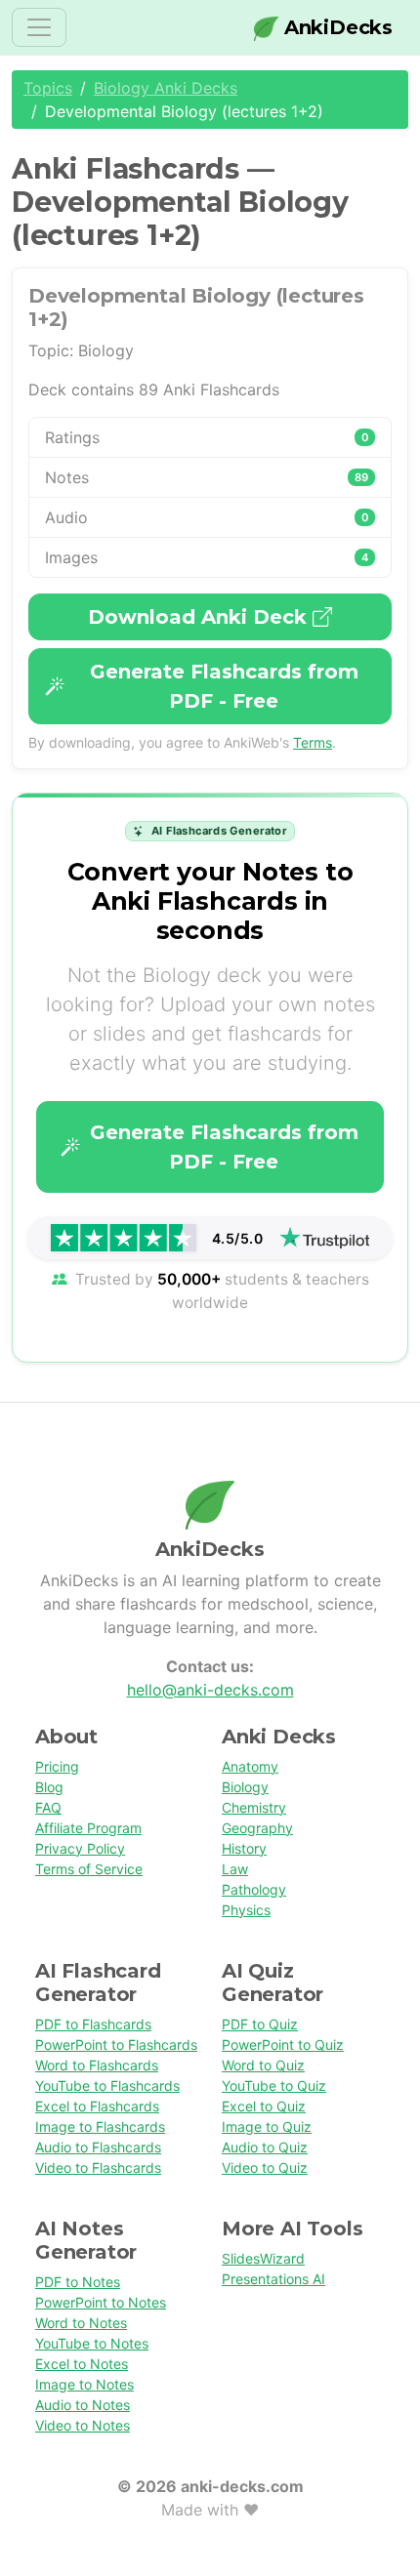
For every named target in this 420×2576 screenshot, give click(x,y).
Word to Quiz (263, 2065)
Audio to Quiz (265, 2147)
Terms (313, 742)
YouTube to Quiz (274, 2085)
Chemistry (254, 1807)
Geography (257, 1828)
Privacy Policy (80, 1848)
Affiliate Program (88, 1828)
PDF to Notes (78, 2282)
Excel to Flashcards (97, 2106)
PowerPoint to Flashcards (116, 2044)
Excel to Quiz (264, 2106)
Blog (49, 1787)
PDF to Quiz (260, 2024)
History (244, 1848)
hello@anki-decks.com (210, 1690)
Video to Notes (83, 2425)
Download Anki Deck (200, 617)
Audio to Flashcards (98, 2147)
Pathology (254, 1889)
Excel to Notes (82, 2364)
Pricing (57, 1766)
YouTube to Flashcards (107, 2085)
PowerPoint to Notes (101, 2302)
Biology (245, 1787)
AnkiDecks (336, 27)
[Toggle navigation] (39, 27)
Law (235, 1869)
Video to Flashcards (98, 2167)
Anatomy (250, 1766)
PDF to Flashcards (93, 2024)
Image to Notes (84, 2384)
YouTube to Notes (92, 2343)
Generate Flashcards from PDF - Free (224, 686)
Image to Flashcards (100, 2126)
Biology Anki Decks (166, 88)
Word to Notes (81, 2323)
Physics (246, 1910)
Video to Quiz (265, 2167)
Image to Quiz (267, 2126)
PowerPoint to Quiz (283, 2044)
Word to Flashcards (97, 2065)
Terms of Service (89, 1869)
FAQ (48, 1807)
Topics (48, 88)
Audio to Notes (83, 2405)
